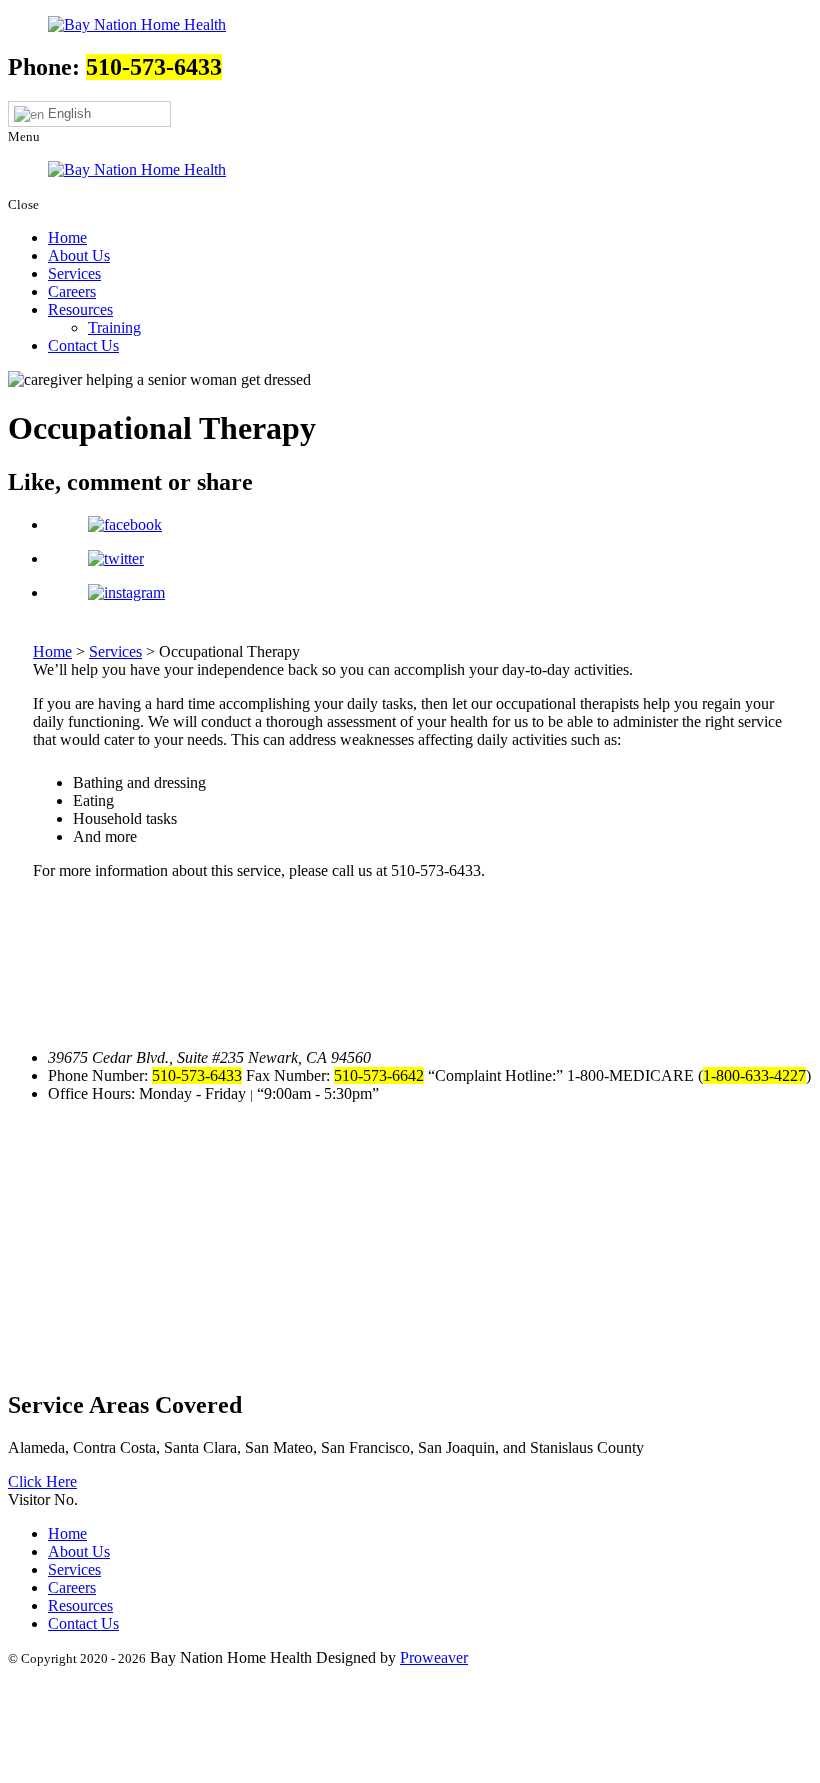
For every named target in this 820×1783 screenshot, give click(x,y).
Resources (80, 309)
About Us (79, 255)
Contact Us (83, 345)
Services (74, 273)
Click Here (42, 1481)
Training (114, 327)
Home (67, 237)
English (67, 113)
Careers (72, 291)
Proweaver (434, 1657)
